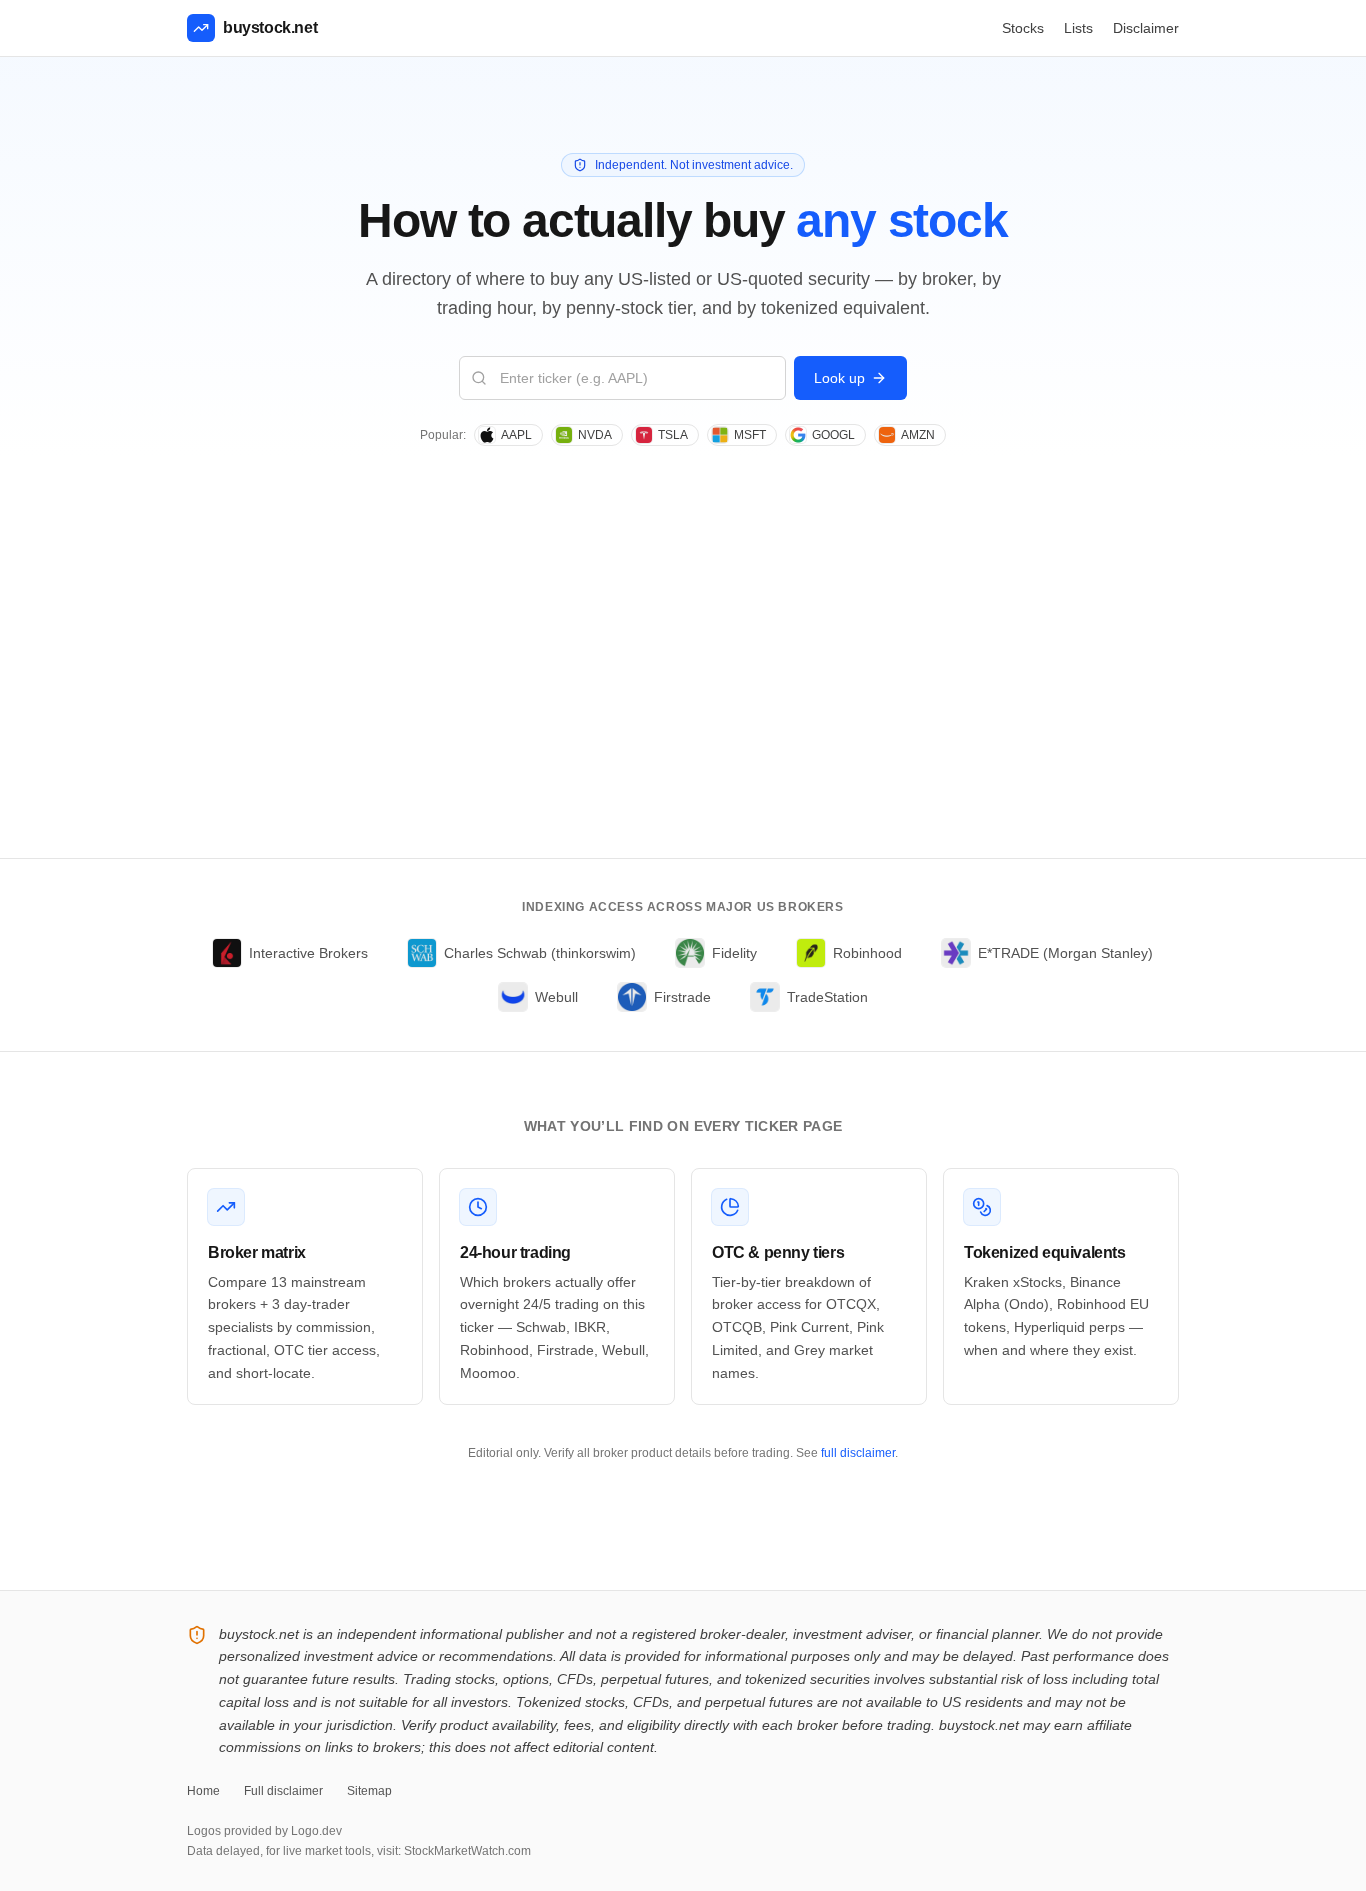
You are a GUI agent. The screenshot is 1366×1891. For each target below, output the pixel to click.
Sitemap (369, 1791)
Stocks (1023, 28)
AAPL (516, 435)
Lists (1078, 28)
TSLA (673, 435)
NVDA (595, 435)
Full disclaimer (283, 1791)
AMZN (918, 435)
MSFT (750, 435)
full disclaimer (858, 1453)
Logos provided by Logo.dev (264, 1831)
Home (203, 1791)
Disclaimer (1146, 28)
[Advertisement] (683, 708)
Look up (839, 378)
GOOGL (833, 435)
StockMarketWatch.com (467, 1851)
